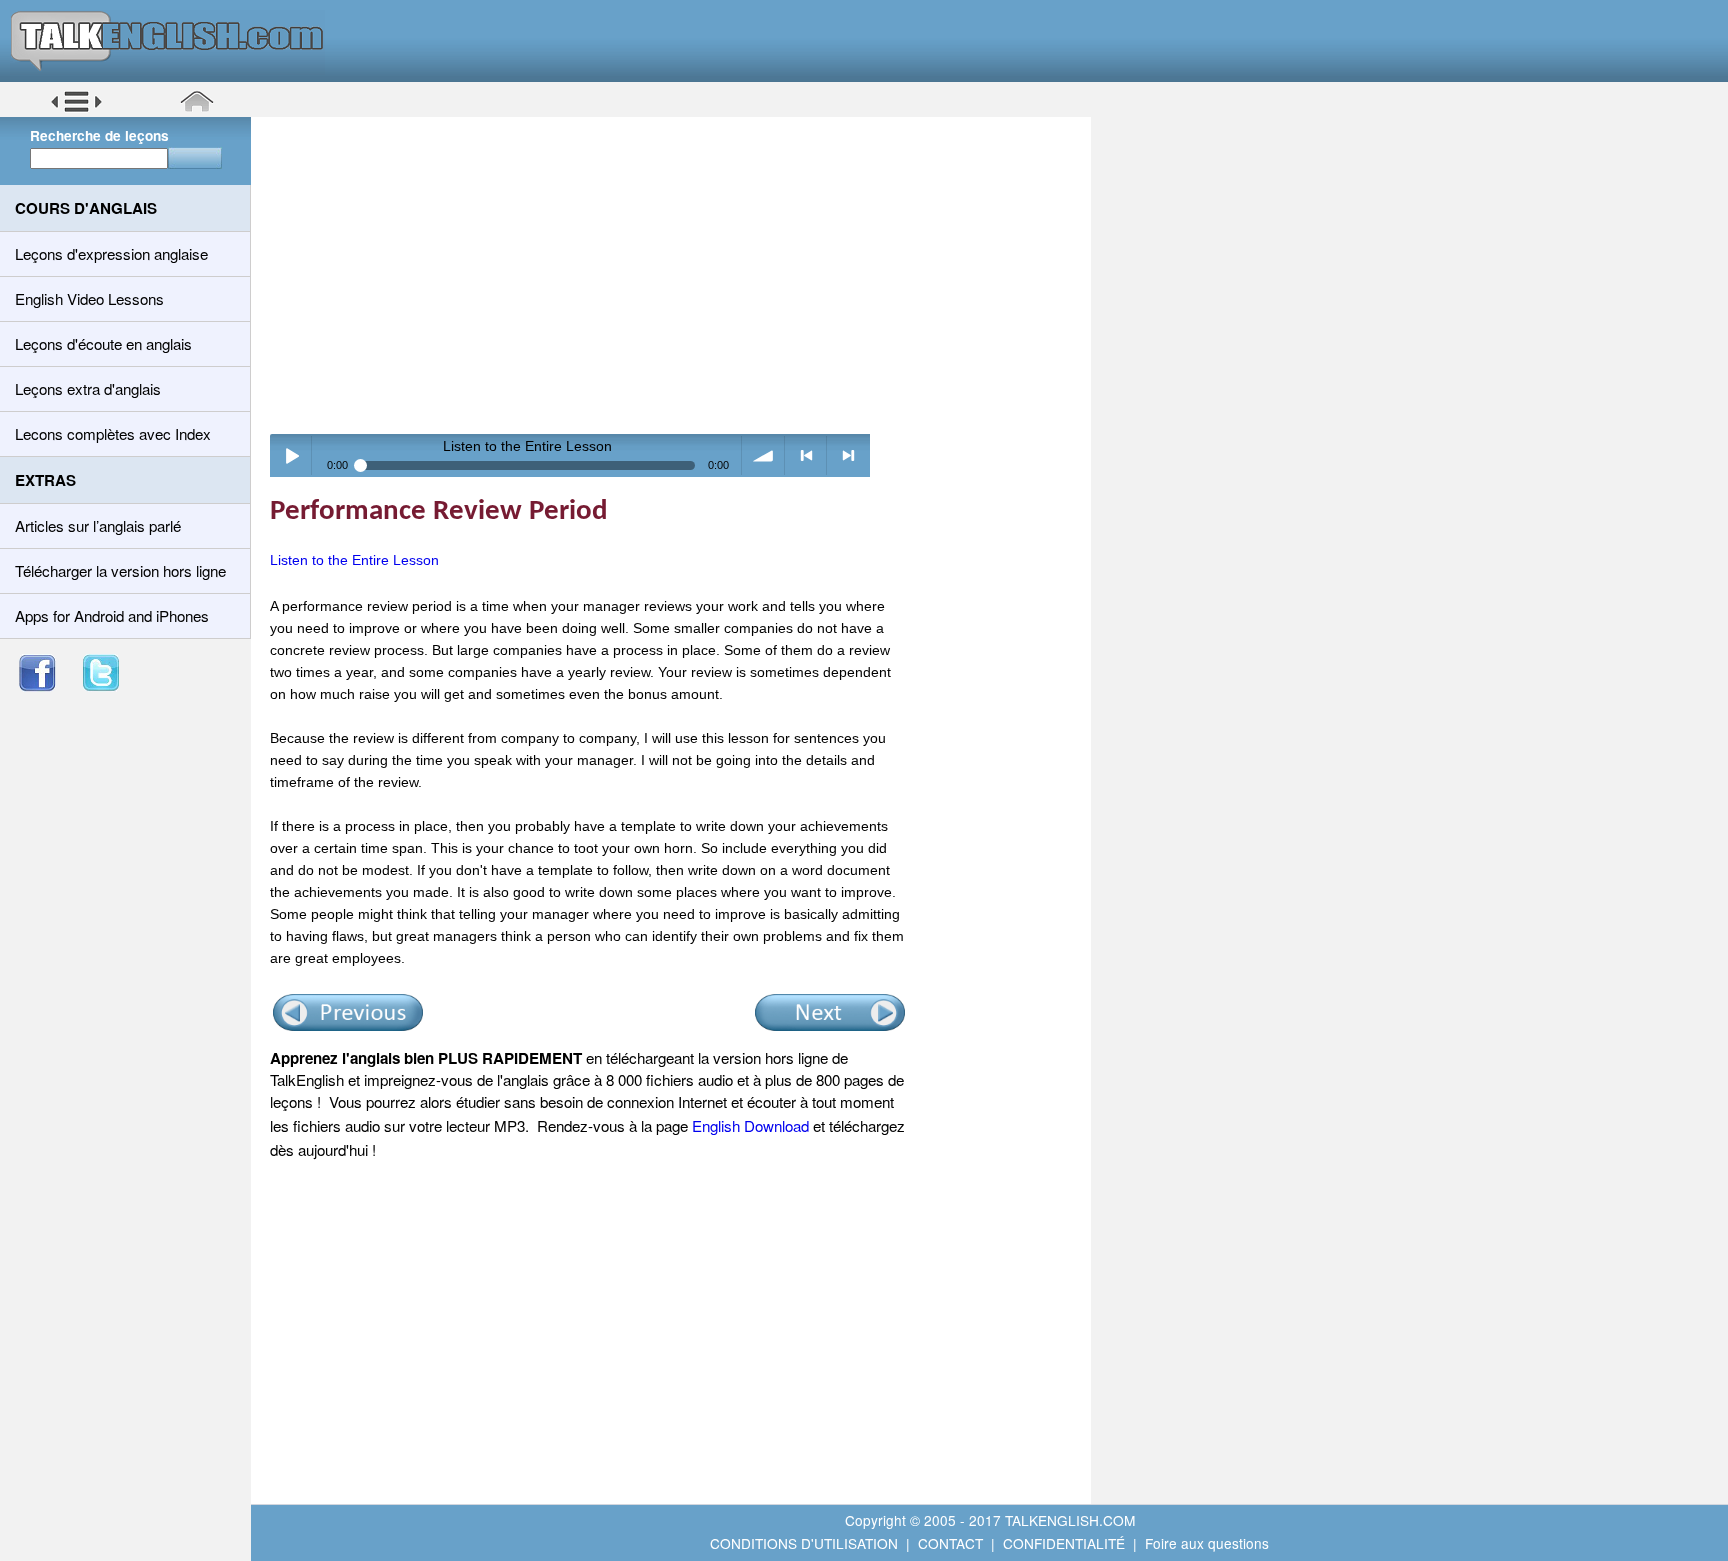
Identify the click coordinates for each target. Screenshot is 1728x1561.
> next (848, 455)
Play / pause (291, 455)
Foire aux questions (1207, 1543)
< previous (806, 455)
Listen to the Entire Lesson (354, 560)
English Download (750, 1125)
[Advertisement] (678, 275)
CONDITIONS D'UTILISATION (804, 1543)
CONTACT (950, 1543)
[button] (76, 109)
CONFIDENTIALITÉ (1064, 1543)
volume (763, 455)
